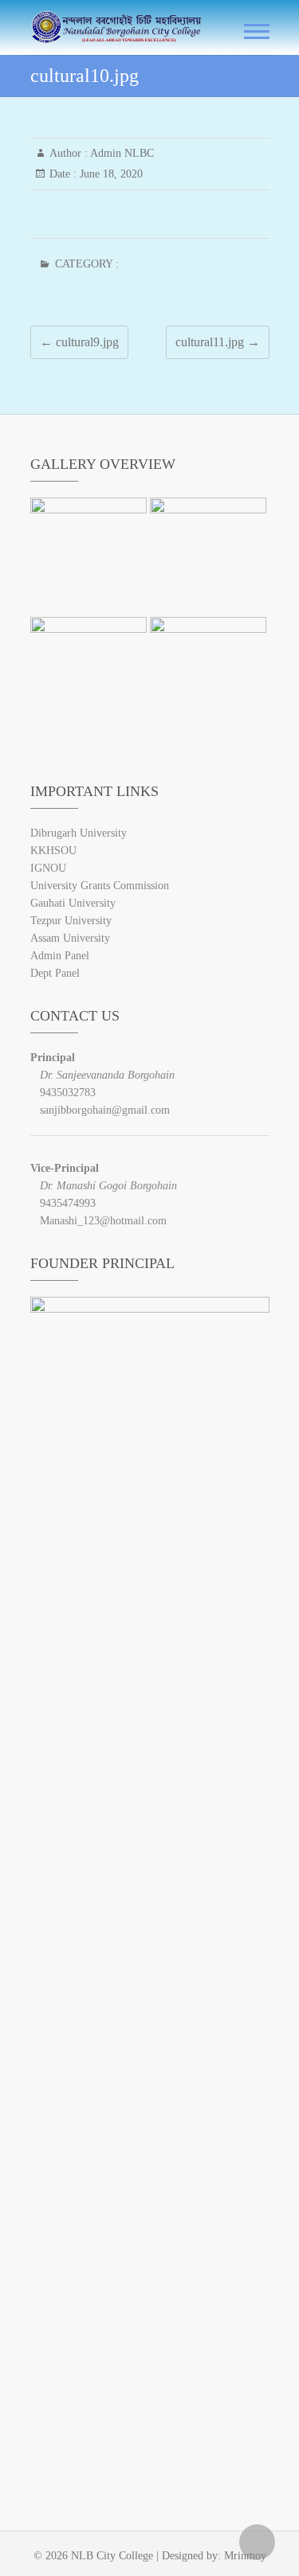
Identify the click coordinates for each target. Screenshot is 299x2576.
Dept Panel (55, 973)
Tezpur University (71, 921)
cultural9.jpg (79, 342)
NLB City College (112, 2556)
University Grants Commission (100, 886)
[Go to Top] (257, 2542)
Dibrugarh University (79, 833)
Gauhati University (73, 903)
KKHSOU (53, 851)
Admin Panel (60, 956)
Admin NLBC (121, 153)
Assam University (70, 938)
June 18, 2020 (110, 174)
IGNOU (48, 868)
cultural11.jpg (218, 342)
